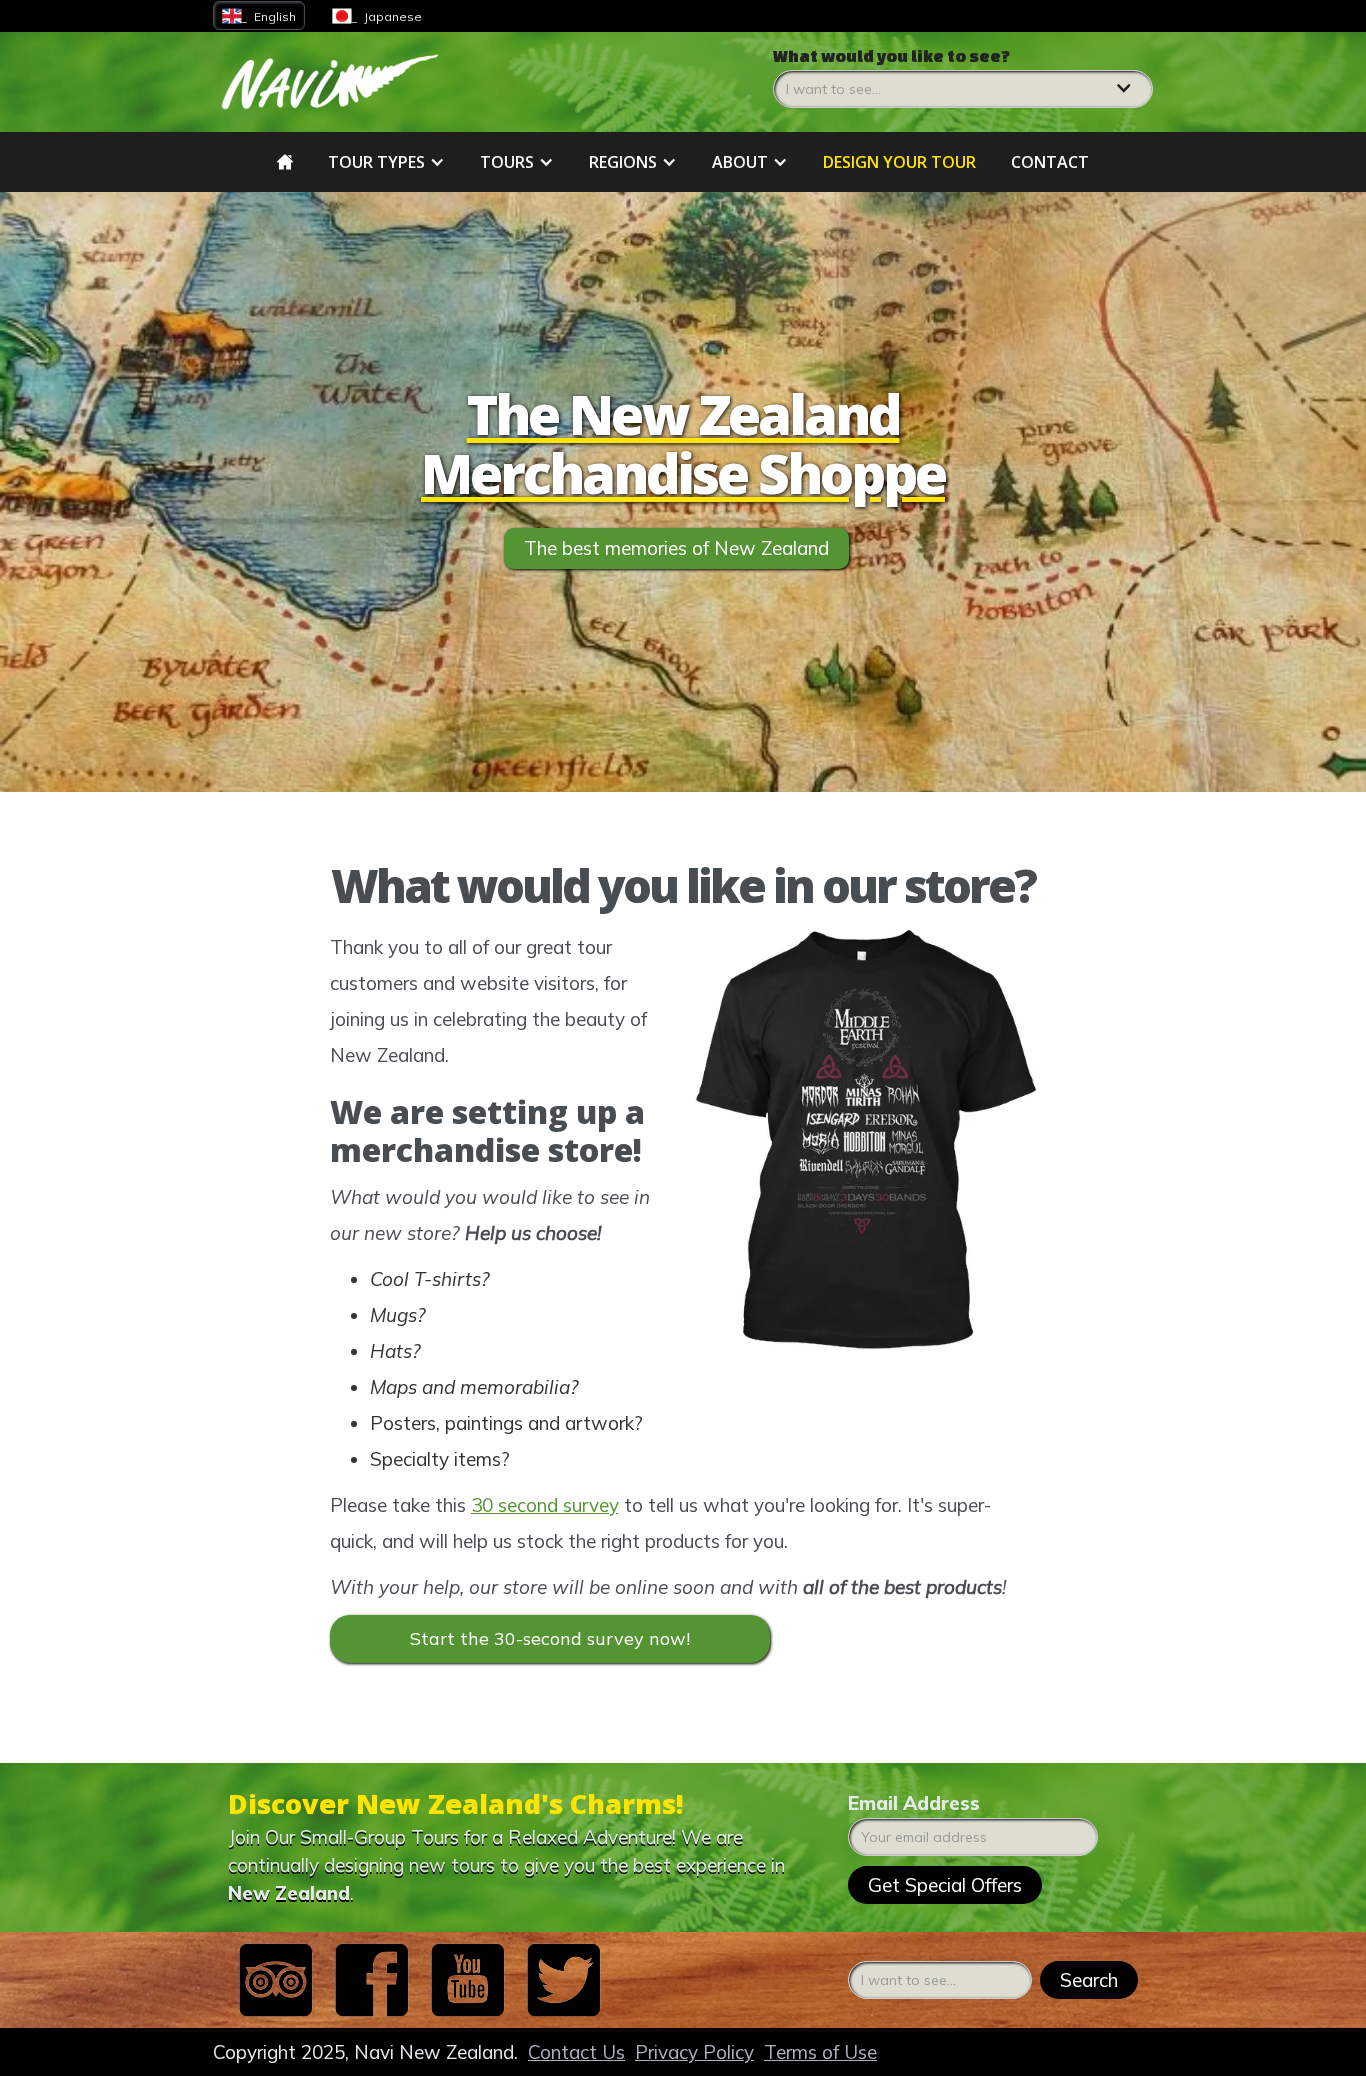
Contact (1050, 162)
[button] (963, 77)
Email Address (914, 1803)
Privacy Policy (694, 2052)
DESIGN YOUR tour (899, 162)
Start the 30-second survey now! (550, 1638)
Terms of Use (820, 2052)
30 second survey (545, 1505)
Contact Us (576, 2052)
